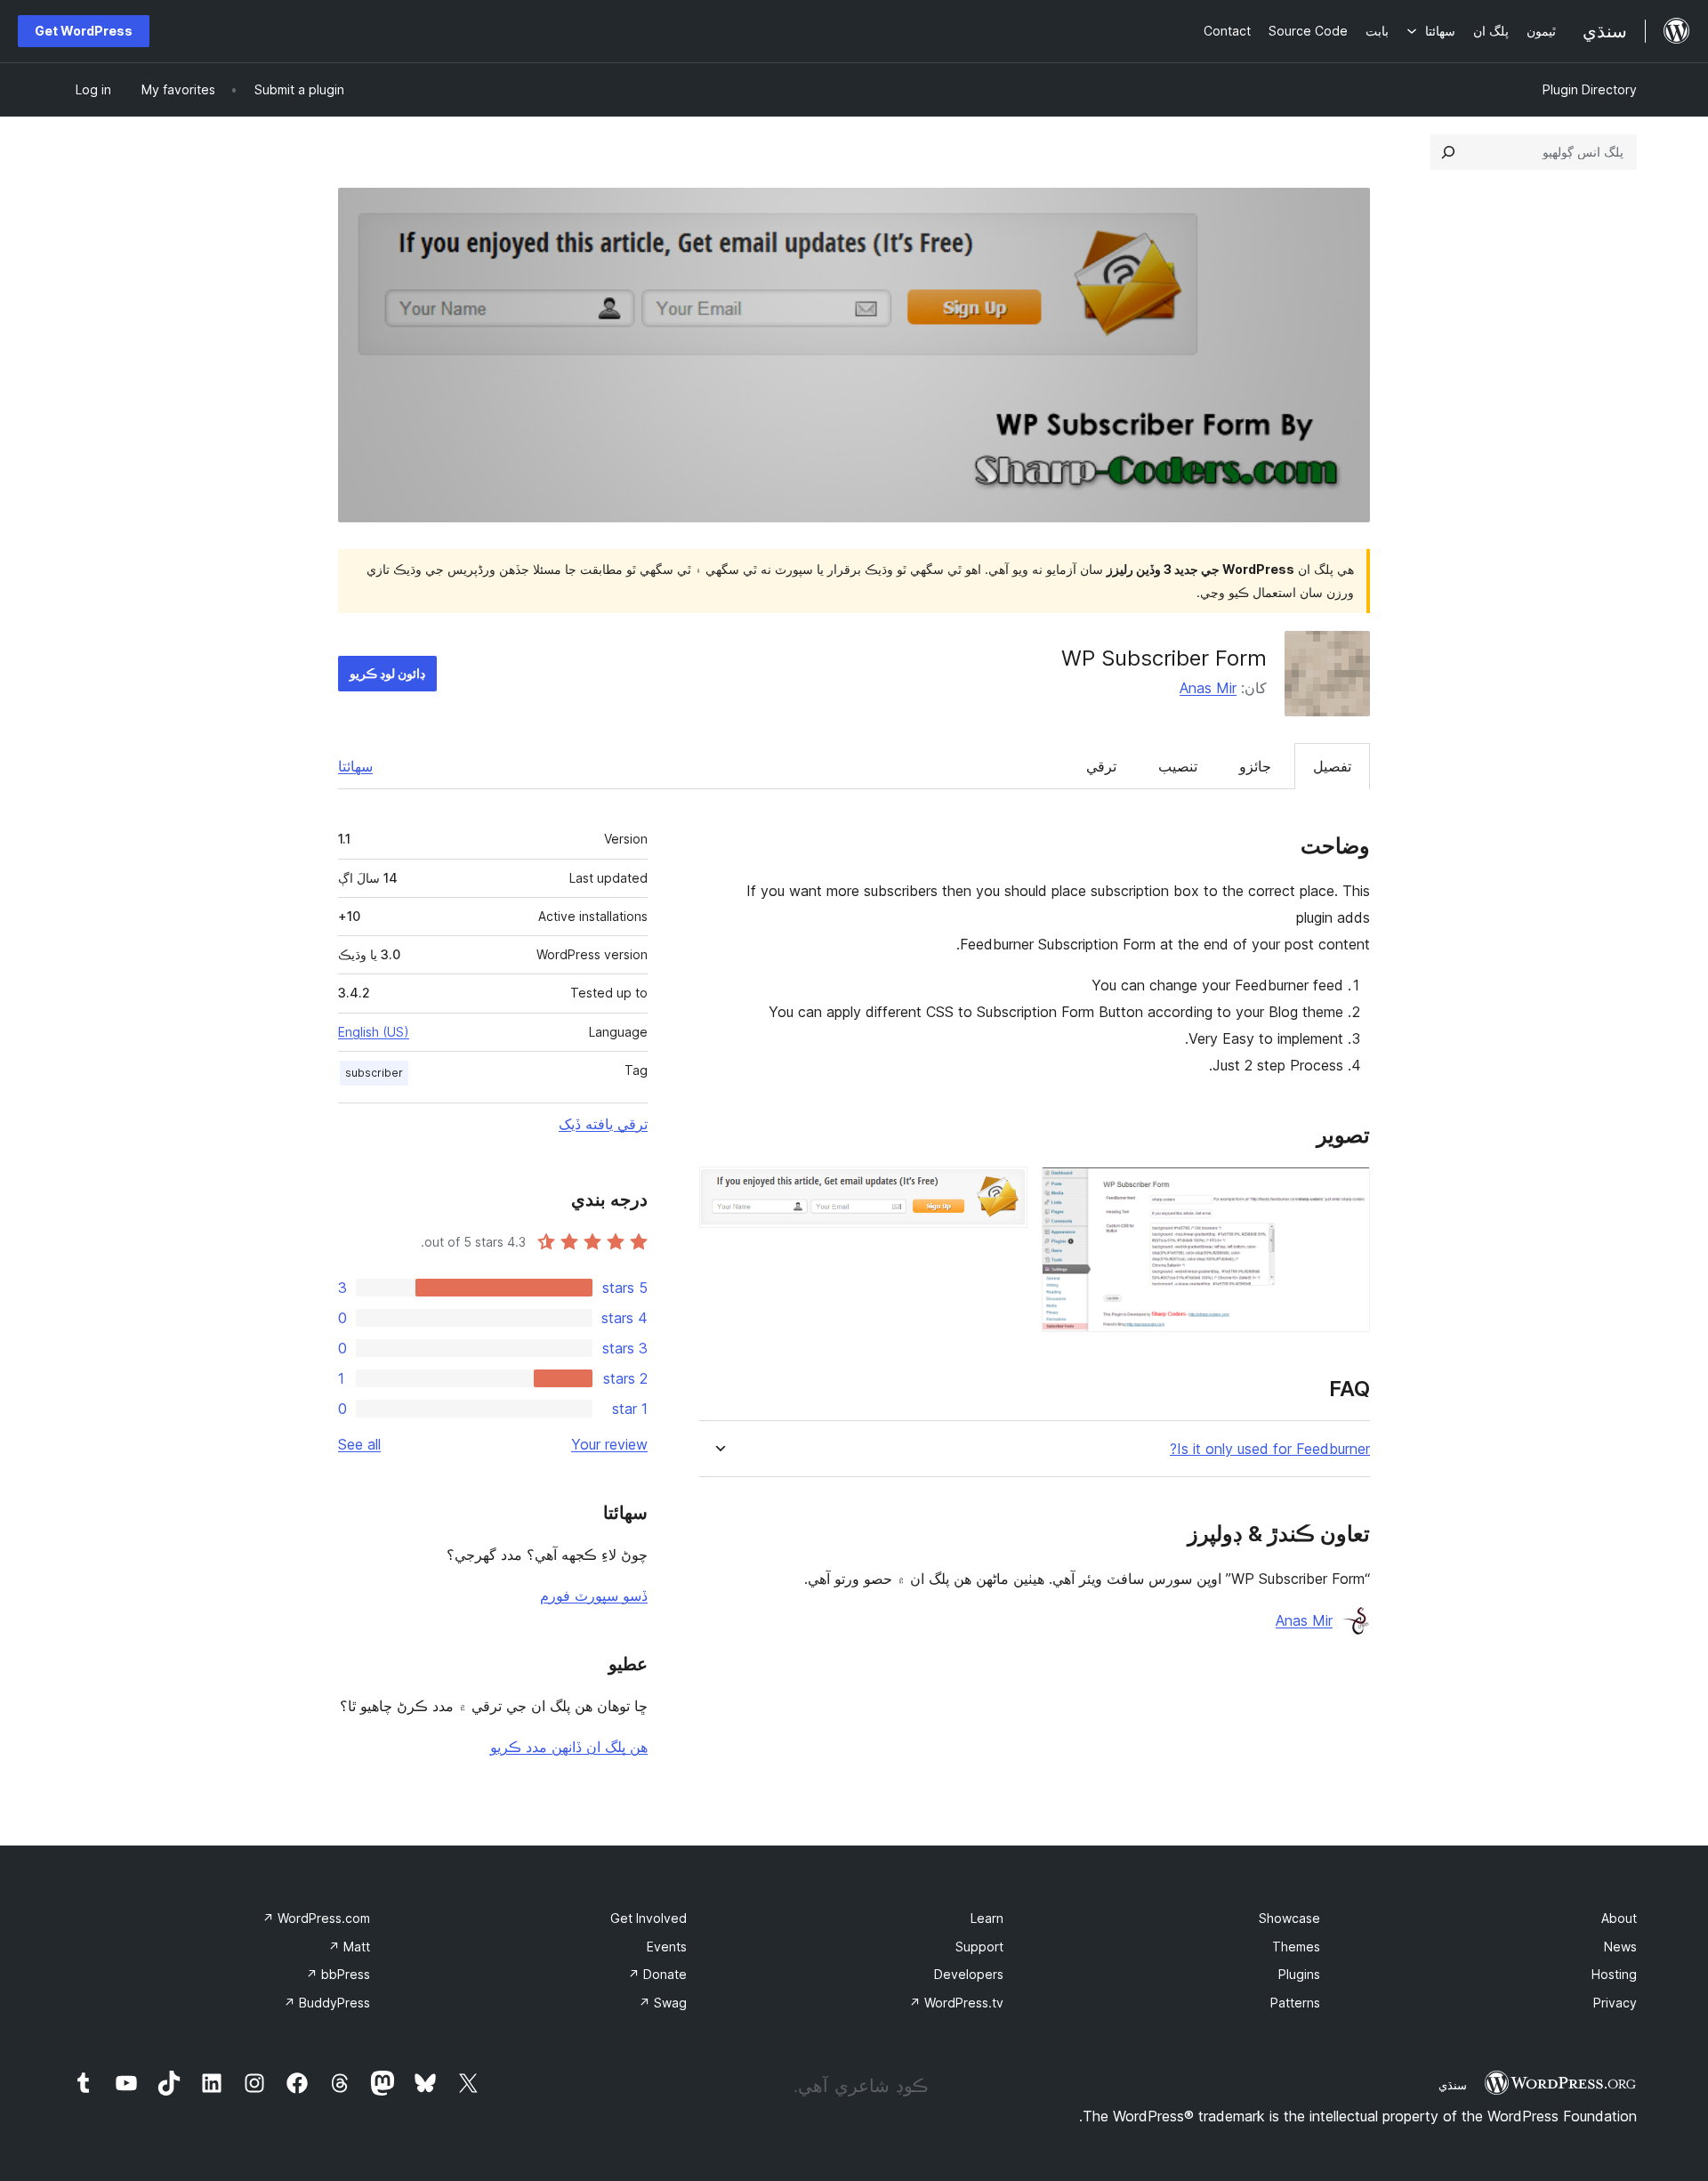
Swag (663, 2003)
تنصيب (1178, 766)
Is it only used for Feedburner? (1270, 1449)
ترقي (1101, 766)
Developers (969, 1974)
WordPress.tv (956, 2003)
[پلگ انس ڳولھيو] (1448, 152)
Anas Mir (1208, 688)
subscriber (374, 1073)
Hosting (1614, 1974)
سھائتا (355, 766)
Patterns (1295, 2003)
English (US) (374, 1032)
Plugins (1299, 1974)
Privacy (1615, 2003)
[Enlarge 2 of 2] (1003, 1191)
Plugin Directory (1590, 89)
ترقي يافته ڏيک (603, 1124)
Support (979, 1947)
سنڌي (1453, 2085)
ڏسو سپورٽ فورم (594, 1595)
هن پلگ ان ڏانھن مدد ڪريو (569, 1747)
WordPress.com (316, 1918)
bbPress (338, 1974)
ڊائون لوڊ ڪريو (387, 673)
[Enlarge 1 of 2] (1346, 1191)
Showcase (1289, 1918)
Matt (349, 1947)
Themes (1296, 1947)
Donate (657, 1974)
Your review (609, 1444)
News (1620, 1947)
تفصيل (1332, 766)
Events (667, 1947)
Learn (987, 1918)
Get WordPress (84, 31)
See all (359, 1444)
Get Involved (649, 1918)
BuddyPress (327, 2003)
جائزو (1255, 766)
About (1619, 1918)
